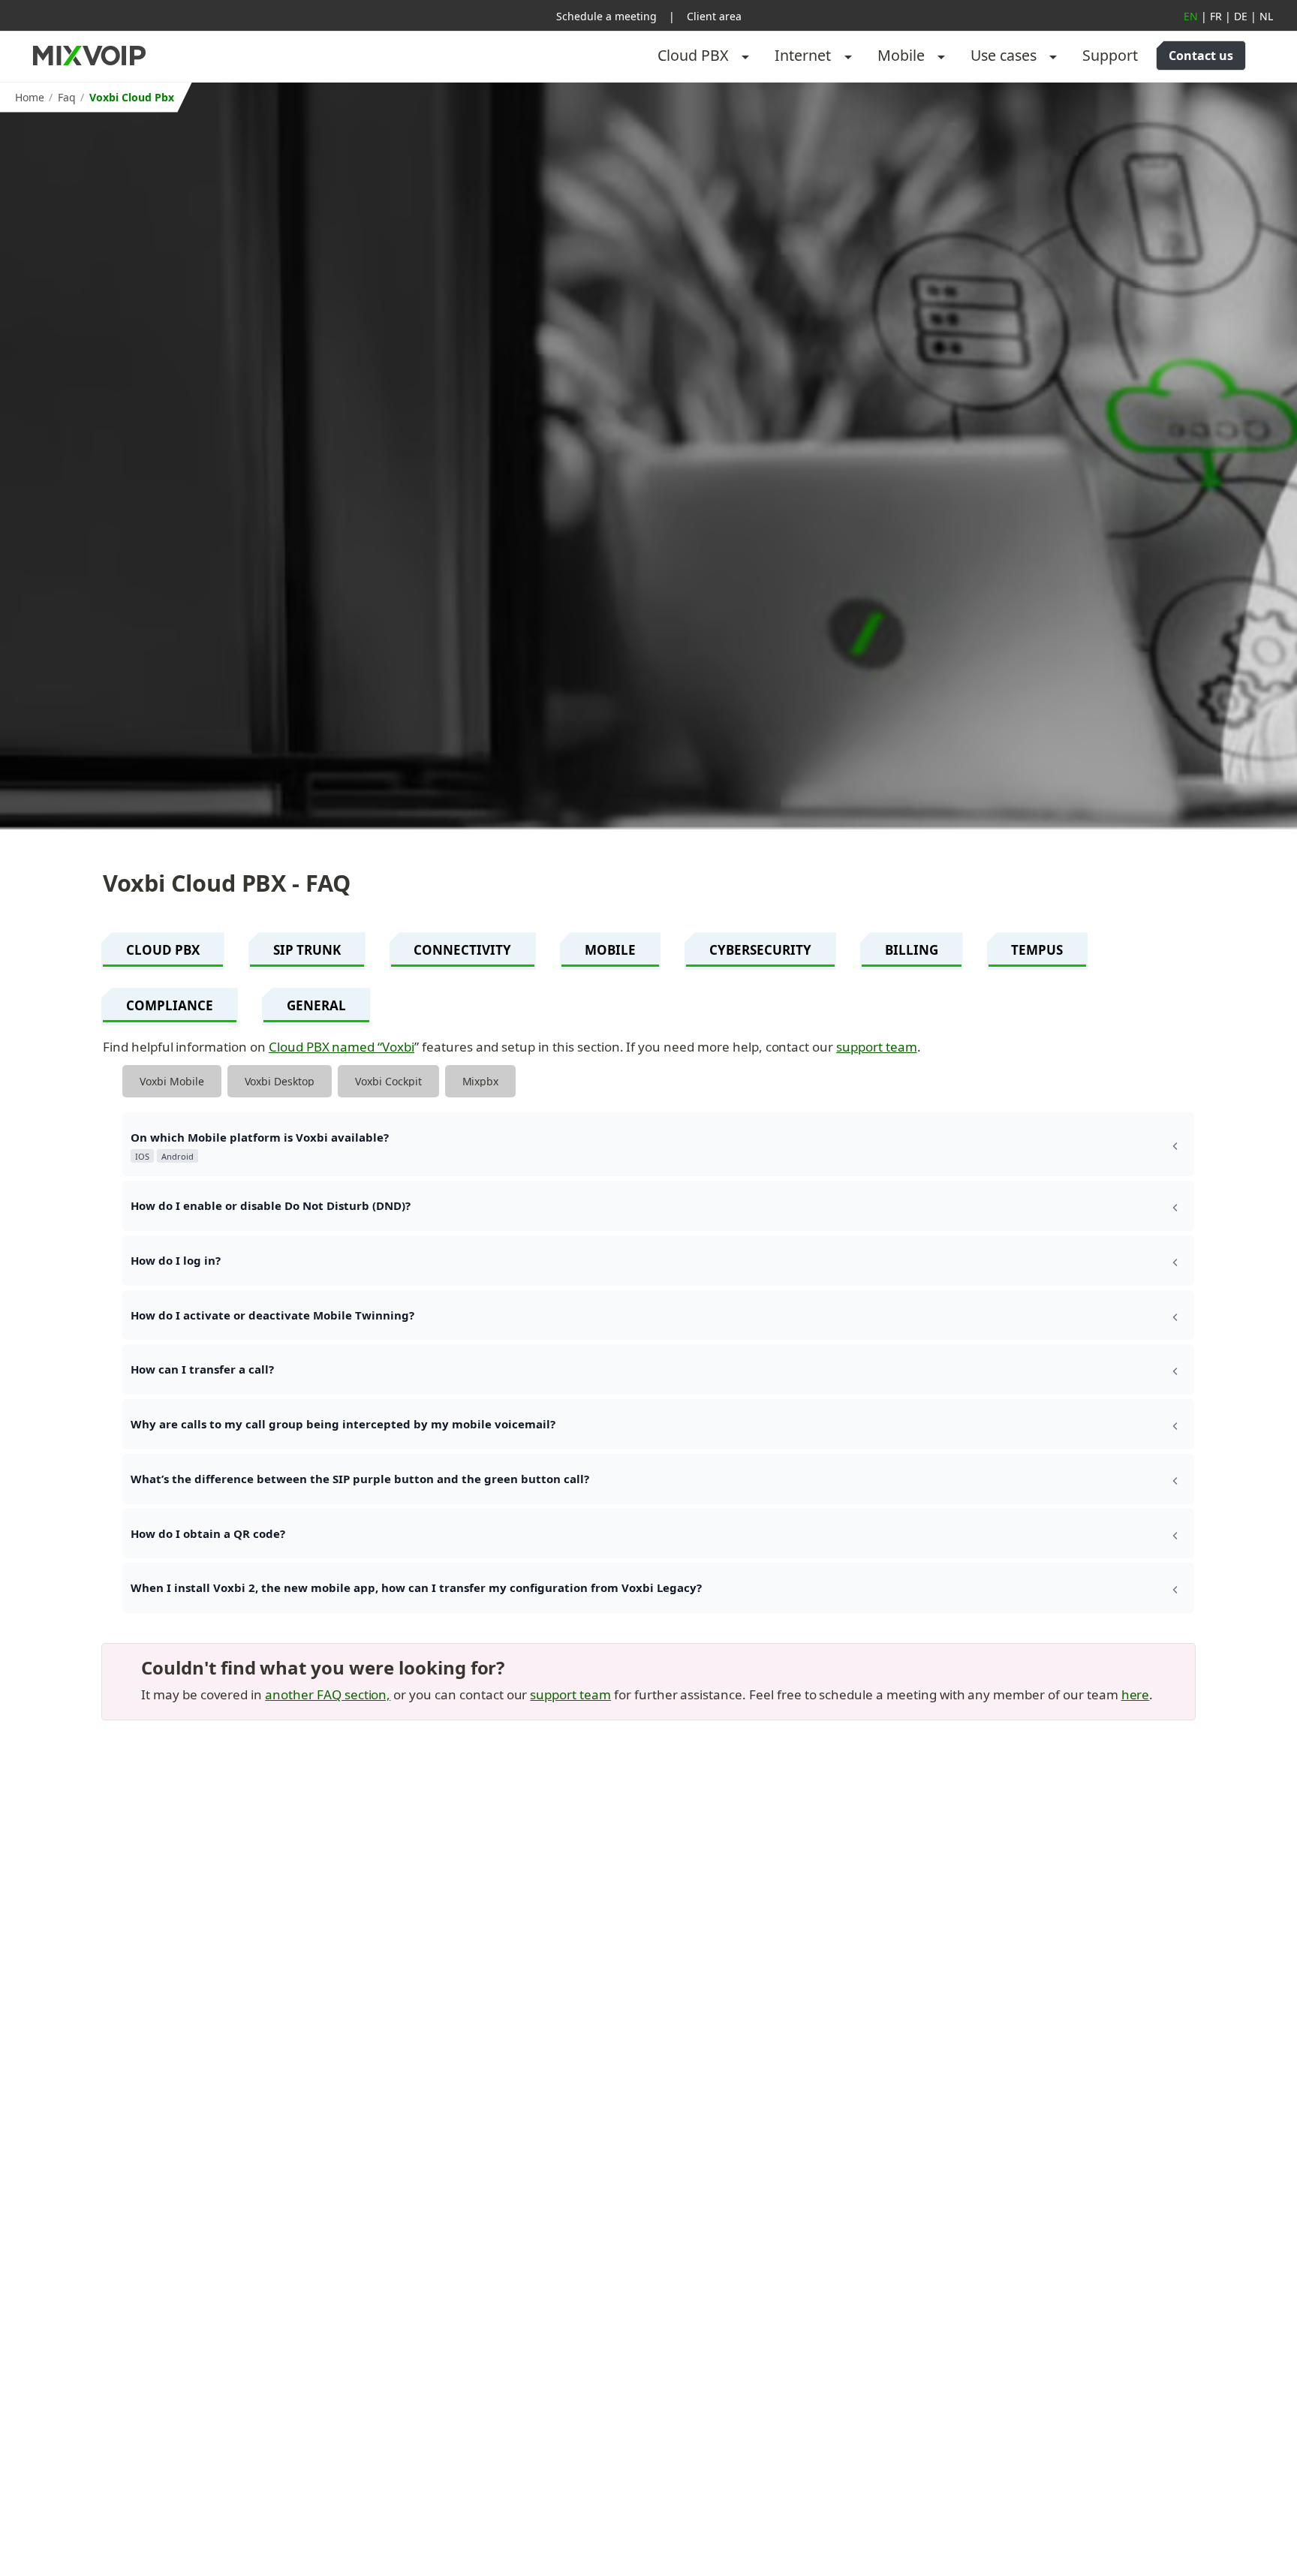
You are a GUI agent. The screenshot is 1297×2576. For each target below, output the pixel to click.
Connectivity (462, 950)
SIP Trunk (307, 950)
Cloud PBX (693, 55)
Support (1110, 55)
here (1136, 1694)
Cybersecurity (760, 950)
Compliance (170, 1005)
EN (1191, 16)
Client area (714, 16)
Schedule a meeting (606, 16)
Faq (67, 97)
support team (877, 1047)
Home (30, 97)
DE (1241, 16)
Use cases (1004, 55)
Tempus (1037, 950)
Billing (912, 950)
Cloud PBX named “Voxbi (342, 1047)
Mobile (901, 55)
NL (1266, 16)
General (316, 1005)
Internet (803, 55)
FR (1216, 16)
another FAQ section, (328, 1694)
